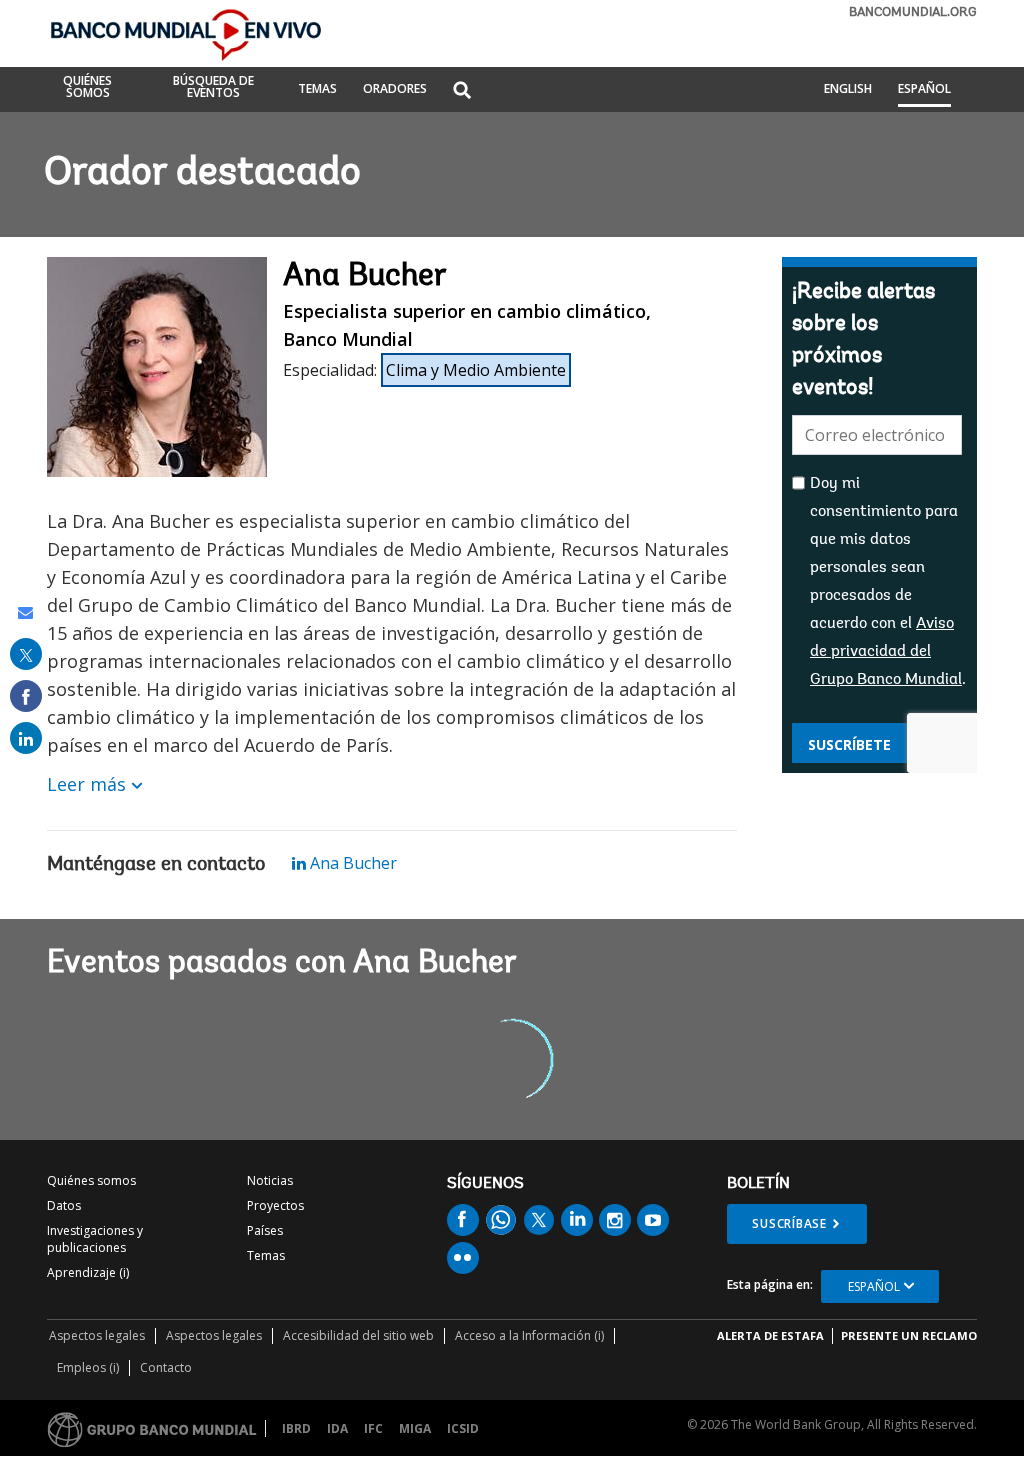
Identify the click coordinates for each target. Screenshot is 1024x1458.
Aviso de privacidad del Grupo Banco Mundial (886, 652)
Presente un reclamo (909, 1335)
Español (924, 90)
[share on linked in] (26, 738)
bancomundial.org (913, 12)
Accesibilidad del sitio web (358, 1335)
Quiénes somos (91, 1180)
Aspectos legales (97, 1335)
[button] (462, 91)
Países (265, 1230)
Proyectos (275, 1205)
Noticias (270, 1180)
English (848, 90)
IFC (373, 1428)
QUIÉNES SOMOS (87, 88)
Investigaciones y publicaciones (95, 1239)
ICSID (463, 1428)
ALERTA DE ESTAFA (770, 1335)
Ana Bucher (351, 863)
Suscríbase (789, 1223)
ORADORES (395, 90)
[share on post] (26, 654)
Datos (64, 1205)
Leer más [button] (86, 784)
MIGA (415, 1428)
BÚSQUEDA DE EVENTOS (213, 88)
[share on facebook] (26, 696)
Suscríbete (849, 744)
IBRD (296, 1428)
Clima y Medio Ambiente (476, 370)
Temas (266, 1255)
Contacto (166, 1367)
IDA (337, 1428)
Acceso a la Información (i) (529, 1335)
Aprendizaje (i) (88, 1272)
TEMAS (317, 90)
